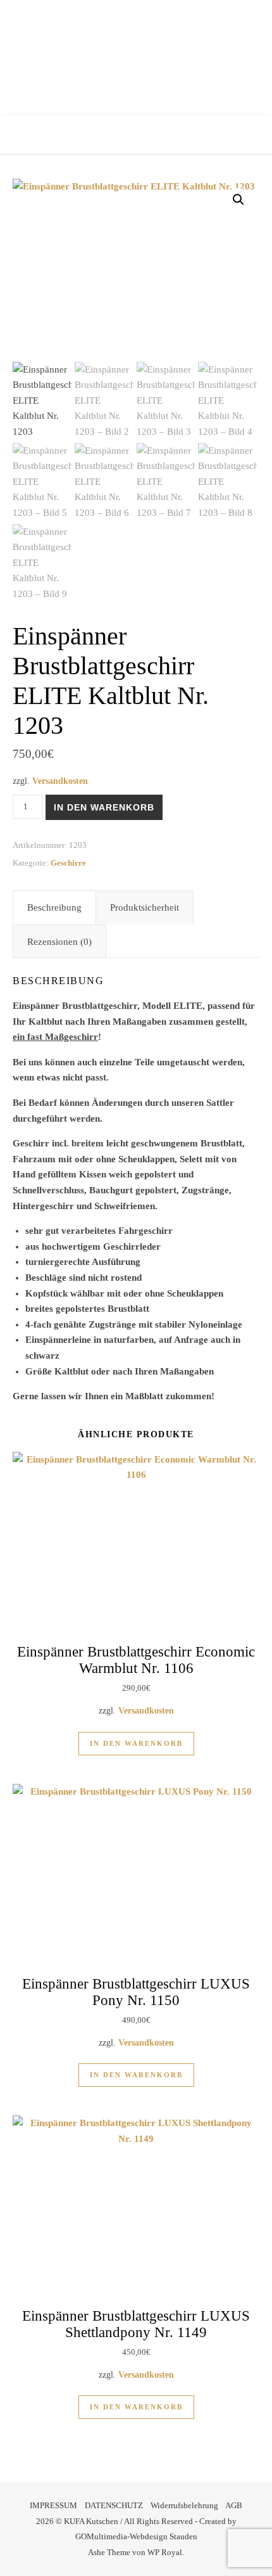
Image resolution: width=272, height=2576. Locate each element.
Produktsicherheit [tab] (145, 907)
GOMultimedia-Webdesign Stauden (136, 2536)
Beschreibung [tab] (54, 907)
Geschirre (68, 863)
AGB (234, 2505)
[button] (238, 200)
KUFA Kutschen (136, 54)
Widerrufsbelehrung (184, 2505)
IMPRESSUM (53, 2505)
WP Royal (165, 2552)
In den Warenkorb (104, 807)
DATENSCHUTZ (114, 2505)
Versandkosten (60, 781)
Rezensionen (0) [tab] (59, 942)
